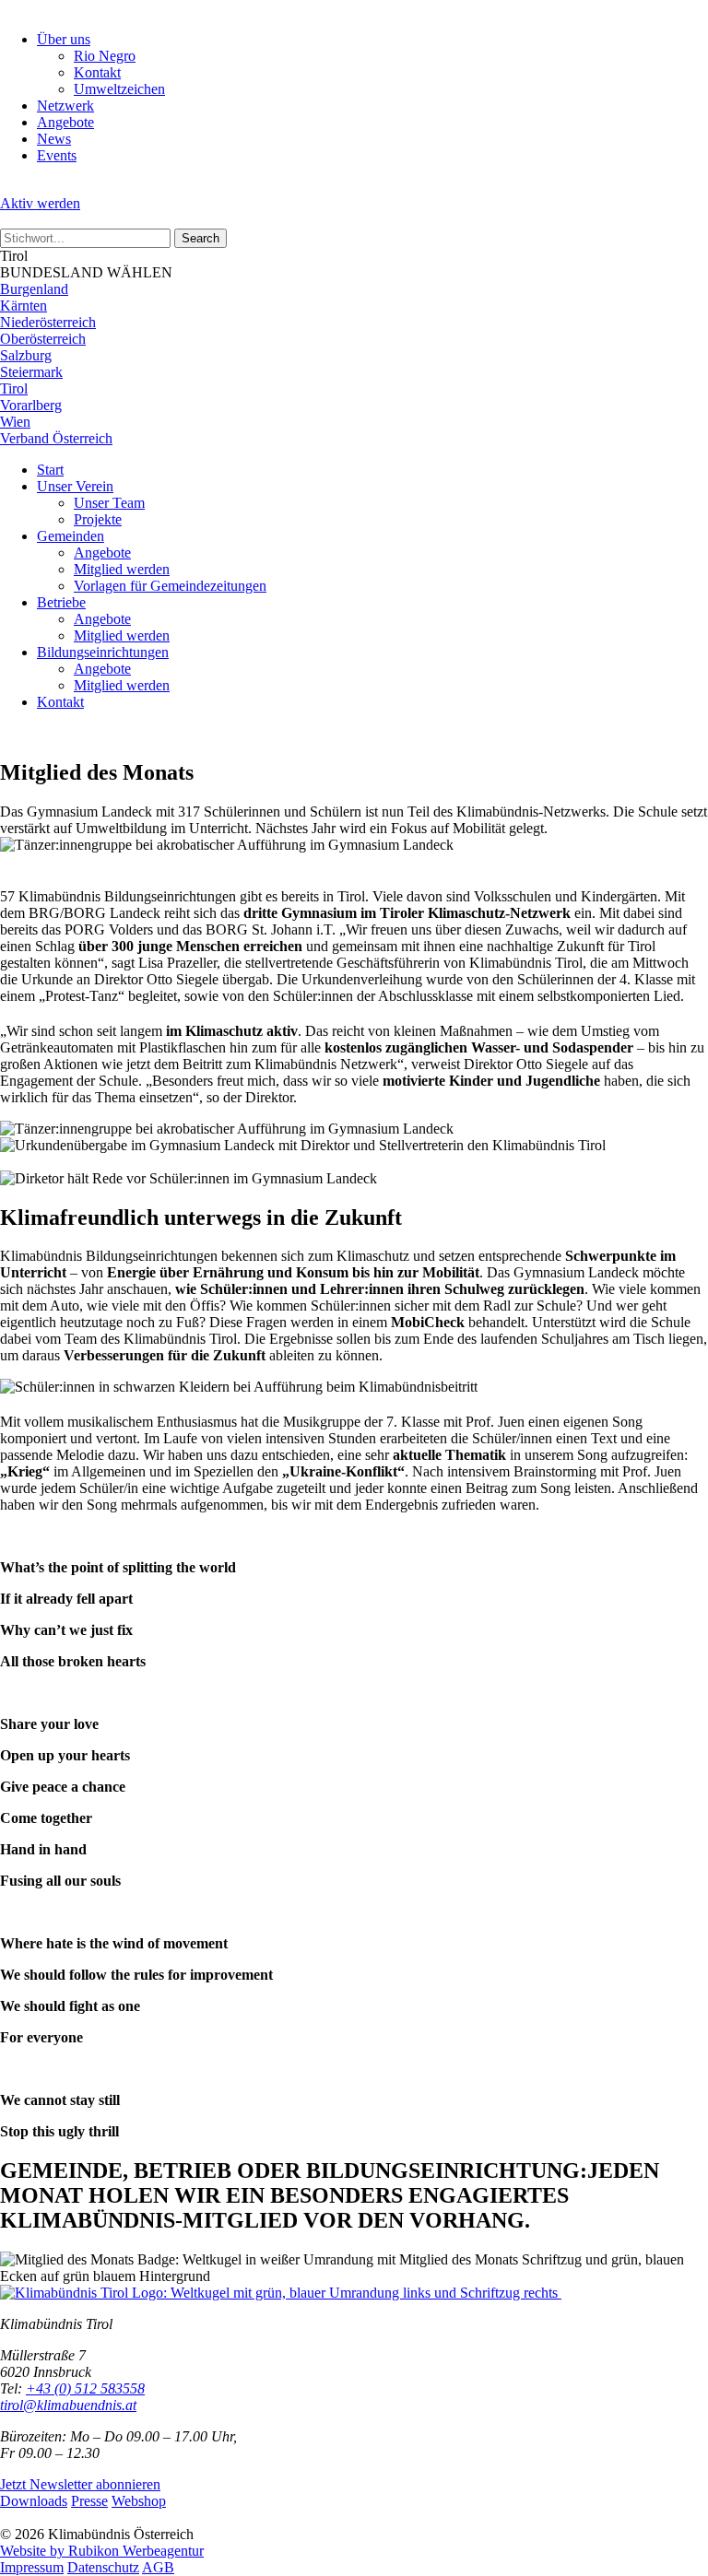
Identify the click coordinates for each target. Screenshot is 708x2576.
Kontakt (97, 72)
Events (57, 155)
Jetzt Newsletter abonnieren (80, 2484)
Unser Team (109, 503)
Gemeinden (71, 536)
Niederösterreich (48, 322)
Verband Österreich (56, 438)
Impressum (32, 2567)
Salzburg (26, 355)
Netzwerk (65, 106)
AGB (158, 2567)
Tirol (14, 388)
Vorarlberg (31, 405)
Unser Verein (75, 486)
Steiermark (31, 372)
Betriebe (61, 602)
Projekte (98, 519)
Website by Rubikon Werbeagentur (102, 2551)
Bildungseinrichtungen (103, 652)
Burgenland (34, 289)
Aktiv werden (40, 203)
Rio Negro (105, 56)
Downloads (34, 2501)
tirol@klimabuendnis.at (68, 2405)
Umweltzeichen (119, 89)
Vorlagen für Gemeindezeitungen (170, 586)
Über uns (64, 39)
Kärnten (24, 306)
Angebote (65, 122)
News (54, 139)
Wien (15, 422)
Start (50, 470)
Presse (89, 2501)
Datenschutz (103, 2567)
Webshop (139, 2501)
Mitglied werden (122, 569)
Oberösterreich (43, 339)
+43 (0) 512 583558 (85, 2388)
